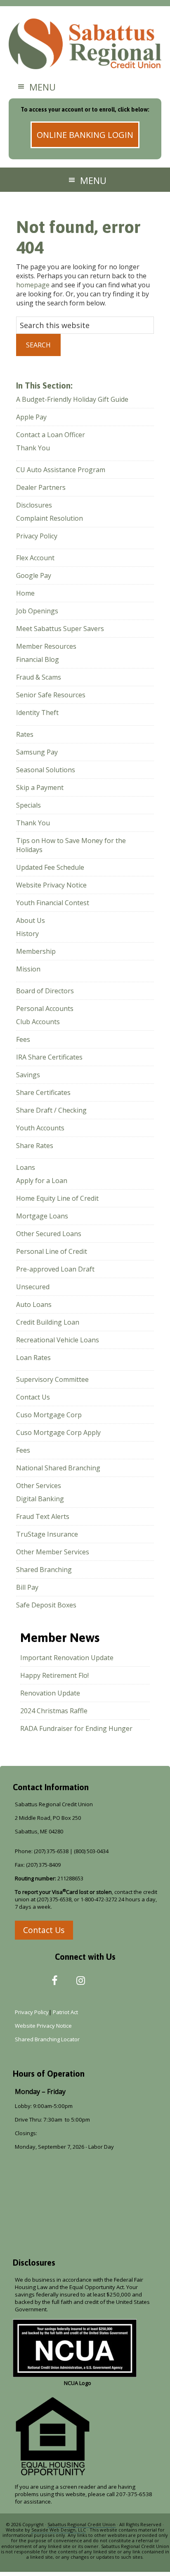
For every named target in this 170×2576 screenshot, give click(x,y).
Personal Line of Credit (52, 1251)
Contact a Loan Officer (51, 435)
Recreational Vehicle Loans (58, 1340)
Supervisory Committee (52, 1379)
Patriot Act (67, 2012)
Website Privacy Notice (51, 885)
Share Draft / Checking (51, 1110)
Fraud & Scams (39, 677)
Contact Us (33, 1397)
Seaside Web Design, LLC (59, 2530)
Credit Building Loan (48, 1322)
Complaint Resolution (50, 518)
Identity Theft (37, 713)
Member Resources (46, 646)
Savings (28, 1075)
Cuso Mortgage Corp (49, 1415)
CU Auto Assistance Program (61, 470)
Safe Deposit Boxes (46, 1605)
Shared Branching (44, 1570)
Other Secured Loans (49, 1234)
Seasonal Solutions (46, 770)
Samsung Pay (37, 752)
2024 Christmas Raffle (54, 1711)
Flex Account (35, 558)
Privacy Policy (37, 536)
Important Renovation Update (67, 1658)
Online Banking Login (85, 135)
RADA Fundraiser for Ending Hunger (76, 1728)
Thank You (33, 448)
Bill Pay (27, 1587)
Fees (23, 1039)
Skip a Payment (40, 787)
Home (25, 593)
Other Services (39, 1486)
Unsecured (33, 1287)
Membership (36, 951)
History (27, 934)
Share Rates (35, 1146)
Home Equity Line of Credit (57, 1198)
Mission (28, 969)
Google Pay (34, 575)
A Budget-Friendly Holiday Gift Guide (72, 399)
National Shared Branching (58, 1468)
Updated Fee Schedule (50, 867)
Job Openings (37, 611)
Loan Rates (33, 1358)
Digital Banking (40, 1499)
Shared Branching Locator (47, 2039)
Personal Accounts (45, 1009)
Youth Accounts (40, 1128)
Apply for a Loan (42, 1181)
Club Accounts (38, 1022)
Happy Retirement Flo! (54, 1675)
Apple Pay (31, 417)
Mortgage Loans (42, 1216)
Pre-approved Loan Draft (55, 1269)
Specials (28, 805)
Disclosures (34, 505)
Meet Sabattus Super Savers (60, 629)
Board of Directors (45, 991)
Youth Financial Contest (53, 903)
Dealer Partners (41, 487)
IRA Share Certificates (49, 1057)
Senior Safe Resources (51, 695)
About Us (31, 920)
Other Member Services (53, 1552)
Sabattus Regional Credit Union (85, 45)
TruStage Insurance (47, 1534)
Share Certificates (43, 1092)
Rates (25, 734)
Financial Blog (38, 659)
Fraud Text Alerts (43, 1516)
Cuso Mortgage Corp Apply (58, 1432)
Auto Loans (34, 1304)
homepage (33, 285)
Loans (26, 1167)
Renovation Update (50, 1693)
